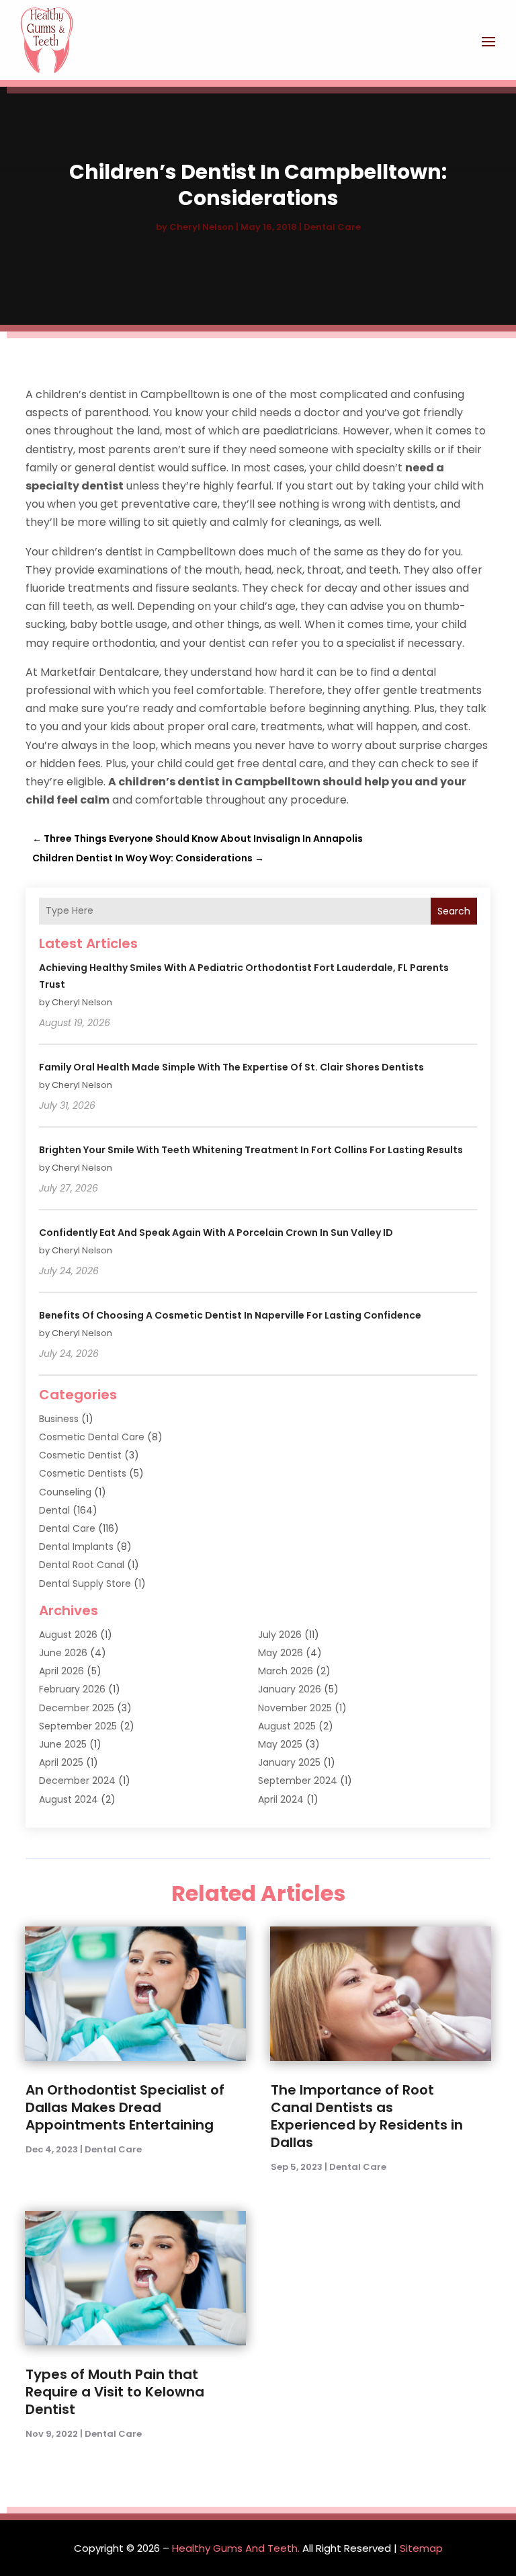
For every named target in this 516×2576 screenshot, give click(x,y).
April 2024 (281, 1799)
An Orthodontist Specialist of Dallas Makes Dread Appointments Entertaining (125, 2107)
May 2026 (281, 1653)
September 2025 (78, 1726)
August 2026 (68, 1635)
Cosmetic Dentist (80, 1455)
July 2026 (280, 1635)
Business (59, 1419)
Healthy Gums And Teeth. (236, 2548)
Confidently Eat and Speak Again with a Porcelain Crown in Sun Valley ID (216, 1233)
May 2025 (280, 1744)
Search (454, 911)
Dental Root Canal (82, 1565)
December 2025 (77, 1708)
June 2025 (63, 1744)
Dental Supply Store (85, 1584)
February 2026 (72, 1689)
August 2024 (69, 1799)
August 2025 (287, 1726)
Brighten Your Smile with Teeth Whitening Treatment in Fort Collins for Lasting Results (251, 1150)
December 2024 (77, 1781)
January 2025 (289, 1762)
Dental (54, 1510)
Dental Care (332, 227)
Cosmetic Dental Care (92, 1437)
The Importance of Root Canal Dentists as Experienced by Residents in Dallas (367, 2116)
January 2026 (290, 1689)
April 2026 (61, 1671)
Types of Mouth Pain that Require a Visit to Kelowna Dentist (115, 2392)
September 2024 (298, 1781)
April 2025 (61, 1762)
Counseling (65, 1492)
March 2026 (286, 1671)
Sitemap (421, 2548)
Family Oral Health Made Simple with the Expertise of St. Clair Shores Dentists (231, 1067)
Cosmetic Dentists (83, 1473)
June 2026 (63, 1653)
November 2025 (295, 1708)
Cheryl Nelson (202, 227)
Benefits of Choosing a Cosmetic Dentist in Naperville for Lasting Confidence (230, 1315)
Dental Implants (76, 1547)
